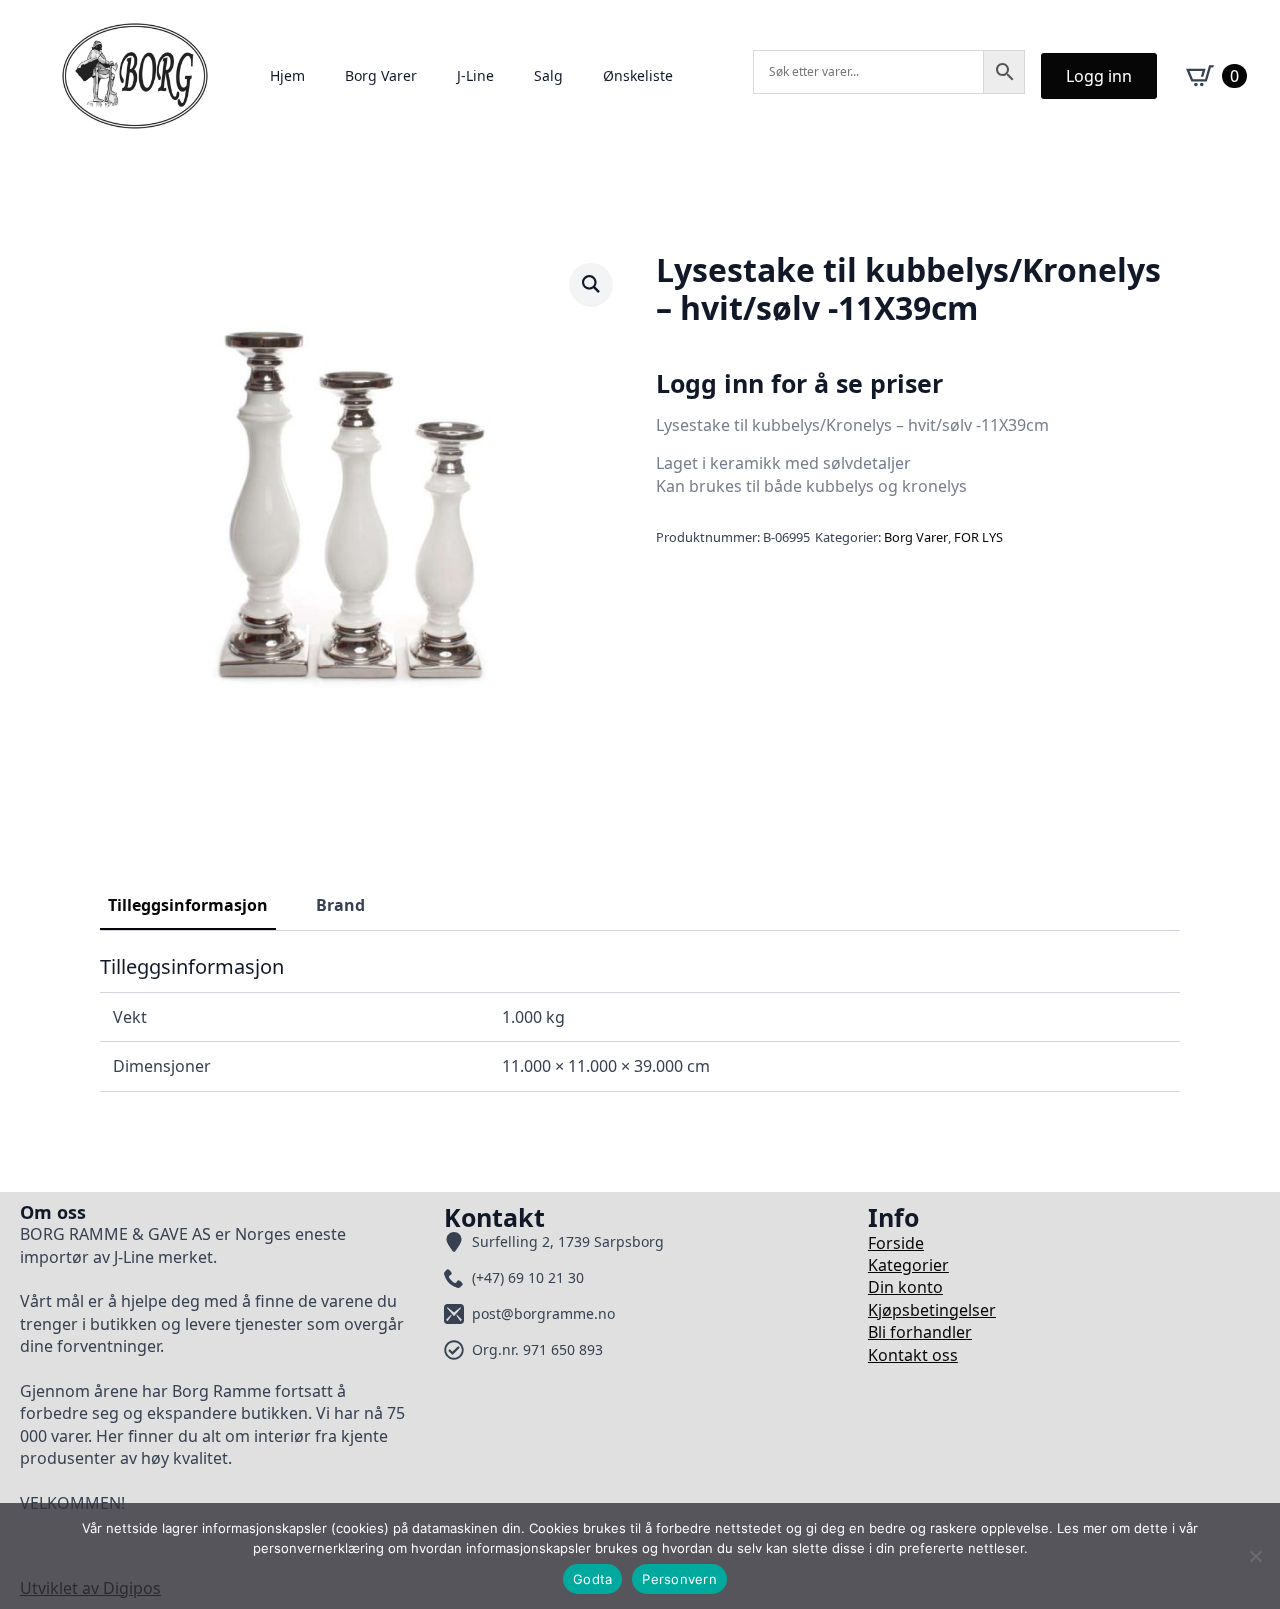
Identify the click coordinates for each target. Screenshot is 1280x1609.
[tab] (188, 905)
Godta (592, 1579)
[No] (1255, 1556)
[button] (591, 284)
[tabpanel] (640, 1023)
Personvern (679, 1579)
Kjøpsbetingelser (932, 1310)
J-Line (475, 75)
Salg (548, 75)
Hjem (287, 75)
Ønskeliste (638, 75)
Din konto (905, 1287)
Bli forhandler (920, 1332)
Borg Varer (381, 75)
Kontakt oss (913, 1355)
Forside (896, 1243)
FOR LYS (978, 537)
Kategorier (908, 1265)
